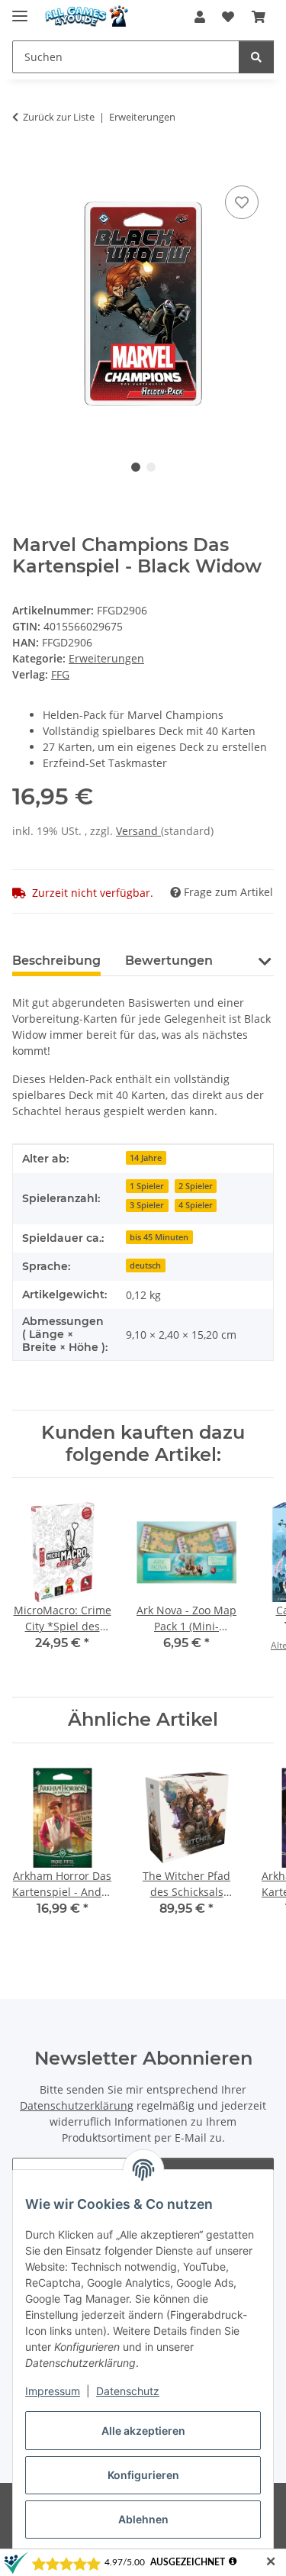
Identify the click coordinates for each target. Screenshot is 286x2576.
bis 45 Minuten (159, 1237)
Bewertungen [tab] (169, 961)
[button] (200, 17)
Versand (138, 831)
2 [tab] (151, 467)
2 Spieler (196, 1186)
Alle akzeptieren (143, 2431)
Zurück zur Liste (59, 117)
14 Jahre (146, 1158)
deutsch (145, 1265)
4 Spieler (196, 1205)
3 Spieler (147, 1205)
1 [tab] (136, 467)
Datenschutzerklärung (77, 2105)
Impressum (53, 2391)
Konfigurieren (143, 2475)
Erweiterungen (106, 658)
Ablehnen (143, 2519)
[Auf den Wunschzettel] (242, 202)
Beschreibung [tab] (56, 961)
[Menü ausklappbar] (20, 10)
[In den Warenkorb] (24, 165)
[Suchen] (256, 57)
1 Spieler (147, 1186)
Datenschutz (128, 2391)
